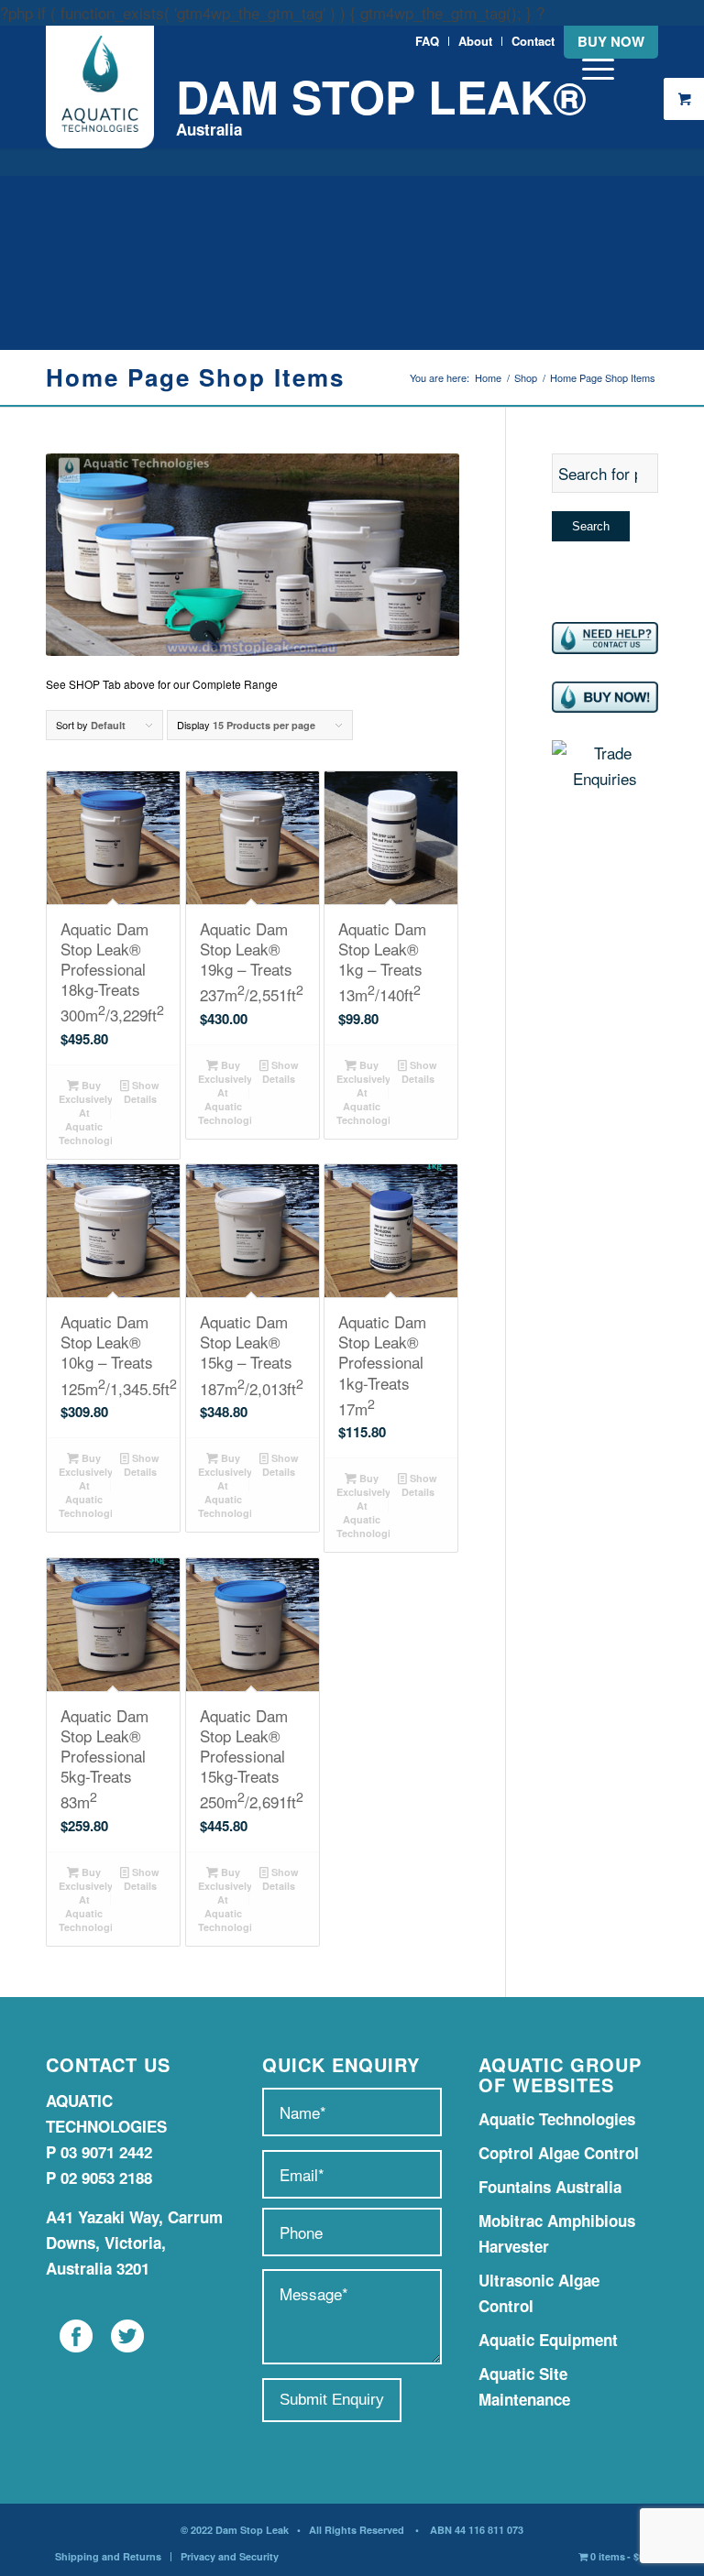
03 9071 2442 (106, 2152)
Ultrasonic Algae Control (539, 2293)
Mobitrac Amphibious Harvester (557, 2233)
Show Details (142, 1092)
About (475, 41)
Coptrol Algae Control (559, 2153)
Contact (533, 41)
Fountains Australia (550, 2187)
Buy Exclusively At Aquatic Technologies (85, 1113)
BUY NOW (611, 41)
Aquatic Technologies (557, 2119)
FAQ (427, 41)
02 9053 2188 (106, 2178)
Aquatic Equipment (548, 2340)
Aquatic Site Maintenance (524, 2386)
